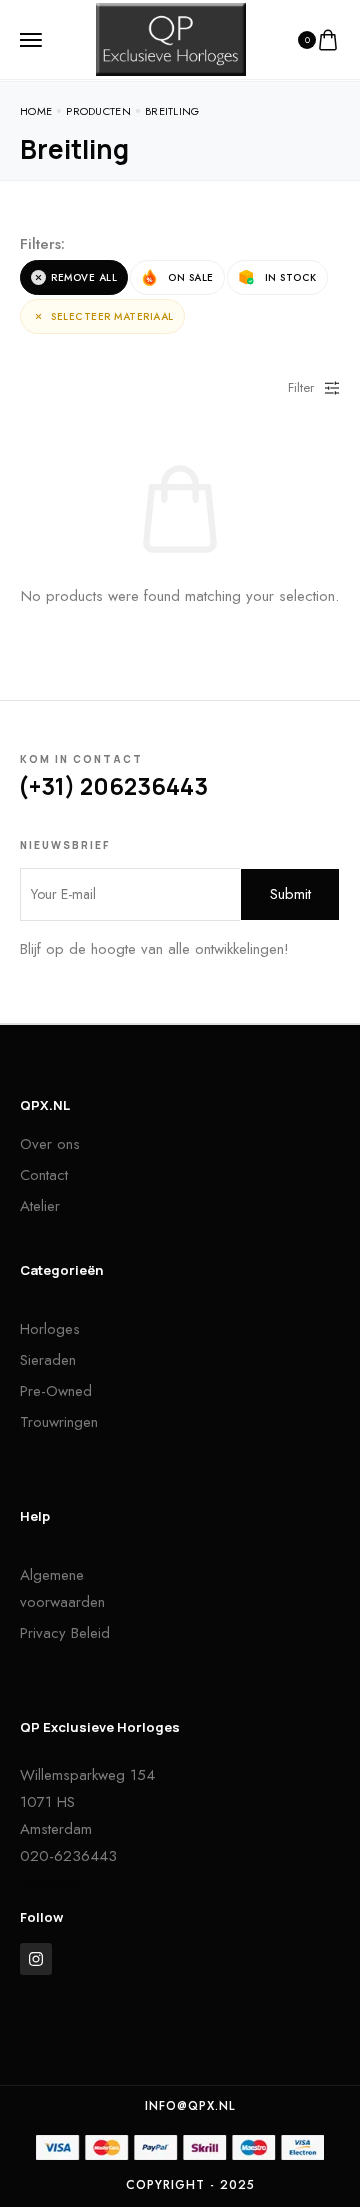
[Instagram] (36, 1959)
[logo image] (171, 38)
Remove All (84, 277)
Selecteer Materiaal (112, 316)
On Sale (191, 277)
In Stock (291, 277)
